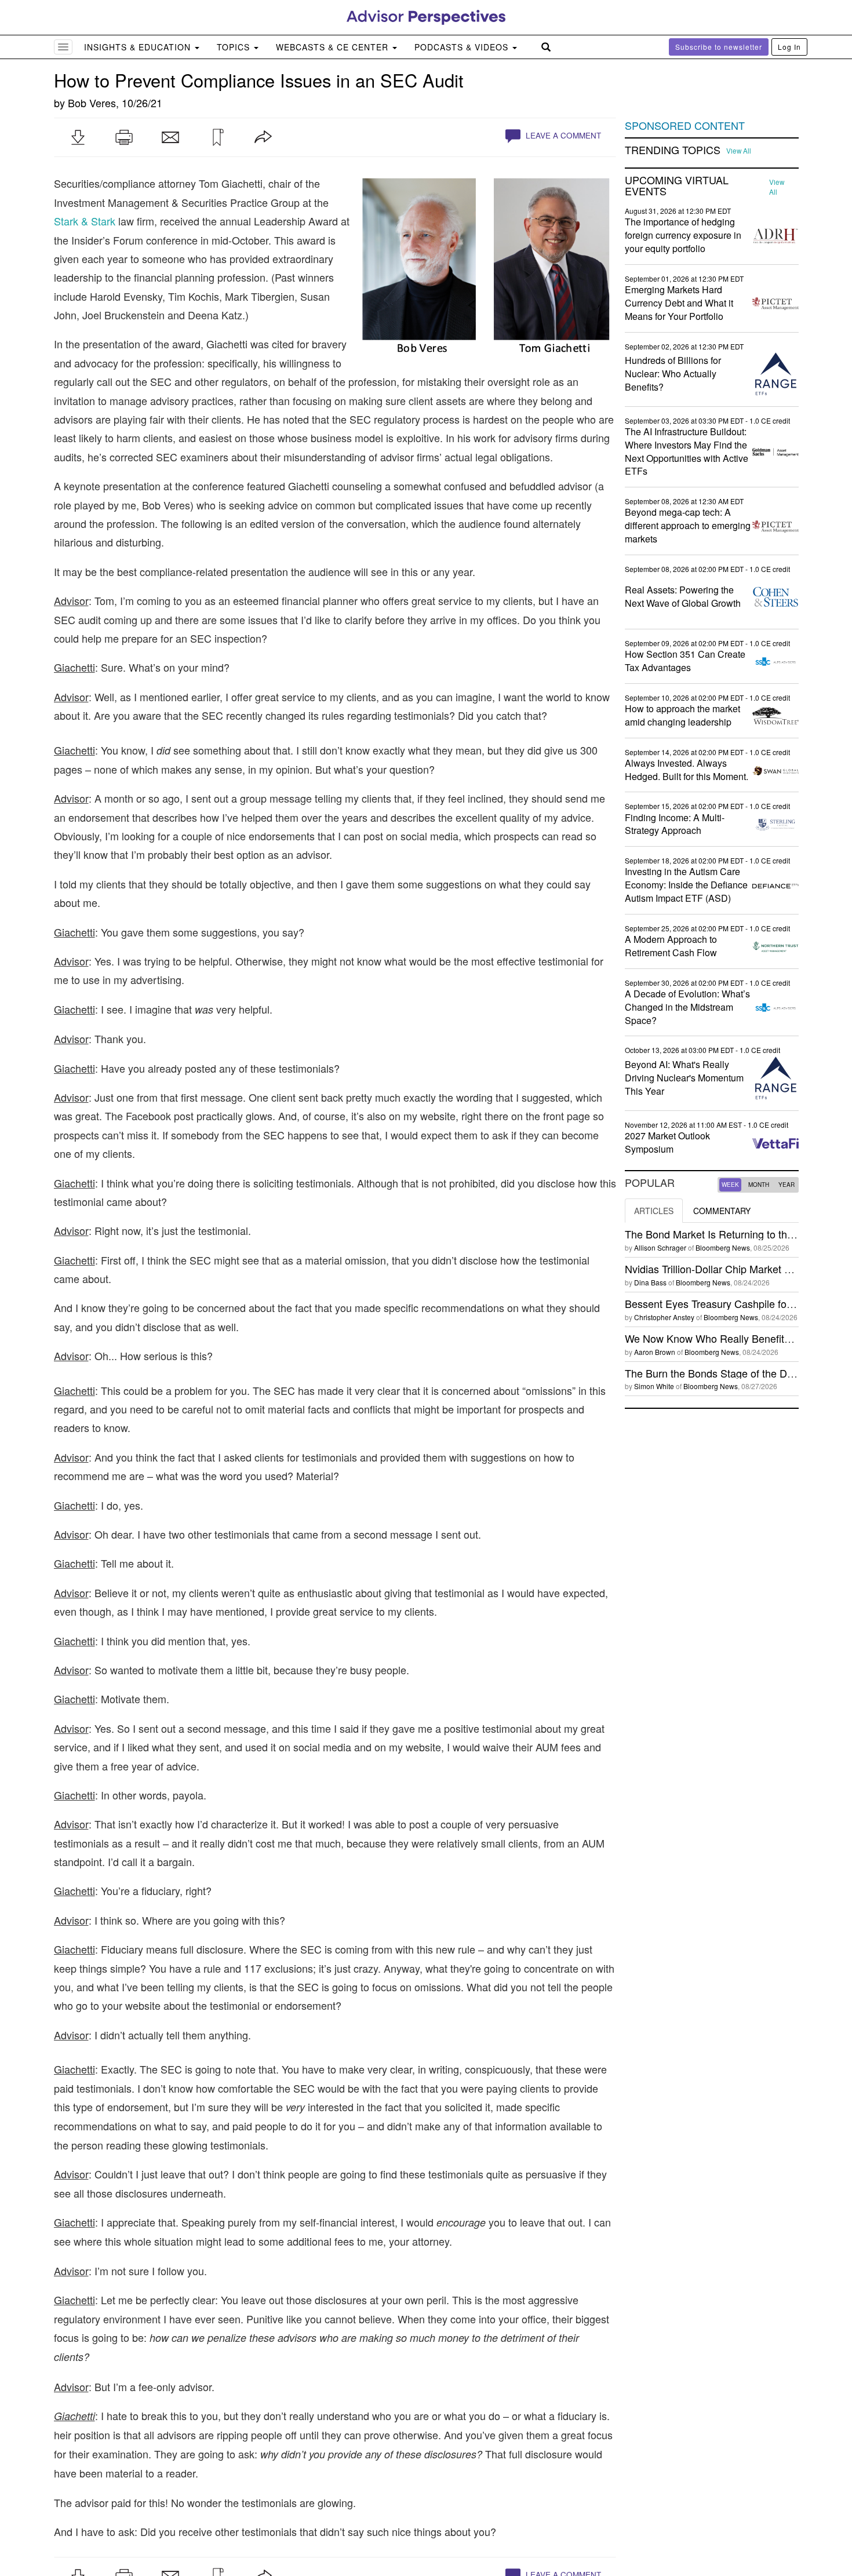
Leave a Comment (562, 135)
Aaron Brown (655, 1352)
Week (730, 1185)
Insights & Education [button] (139, 47)
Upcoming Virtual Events (677, 186)
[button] (78, 137)
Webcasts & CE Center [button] (334, 47)
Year (787, 1185)
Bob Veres (92, 103)
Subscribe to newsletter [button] (719, 47)
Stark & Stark (85, 221)
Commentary (722, 1211)
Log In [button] (789, 47)
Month (759, 1185)
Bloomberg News (723, 1247)
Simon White (654, 1386)
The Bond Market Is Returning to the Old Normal (737, 1234)
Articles (654, 1211)
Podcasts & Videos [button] (463, 47)
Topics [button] (235, 47)
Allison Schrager (660, 1247)
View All (739, 151)
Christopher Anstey (664, 1317)
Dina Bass (650, 1282)
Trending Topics (673, 150)
